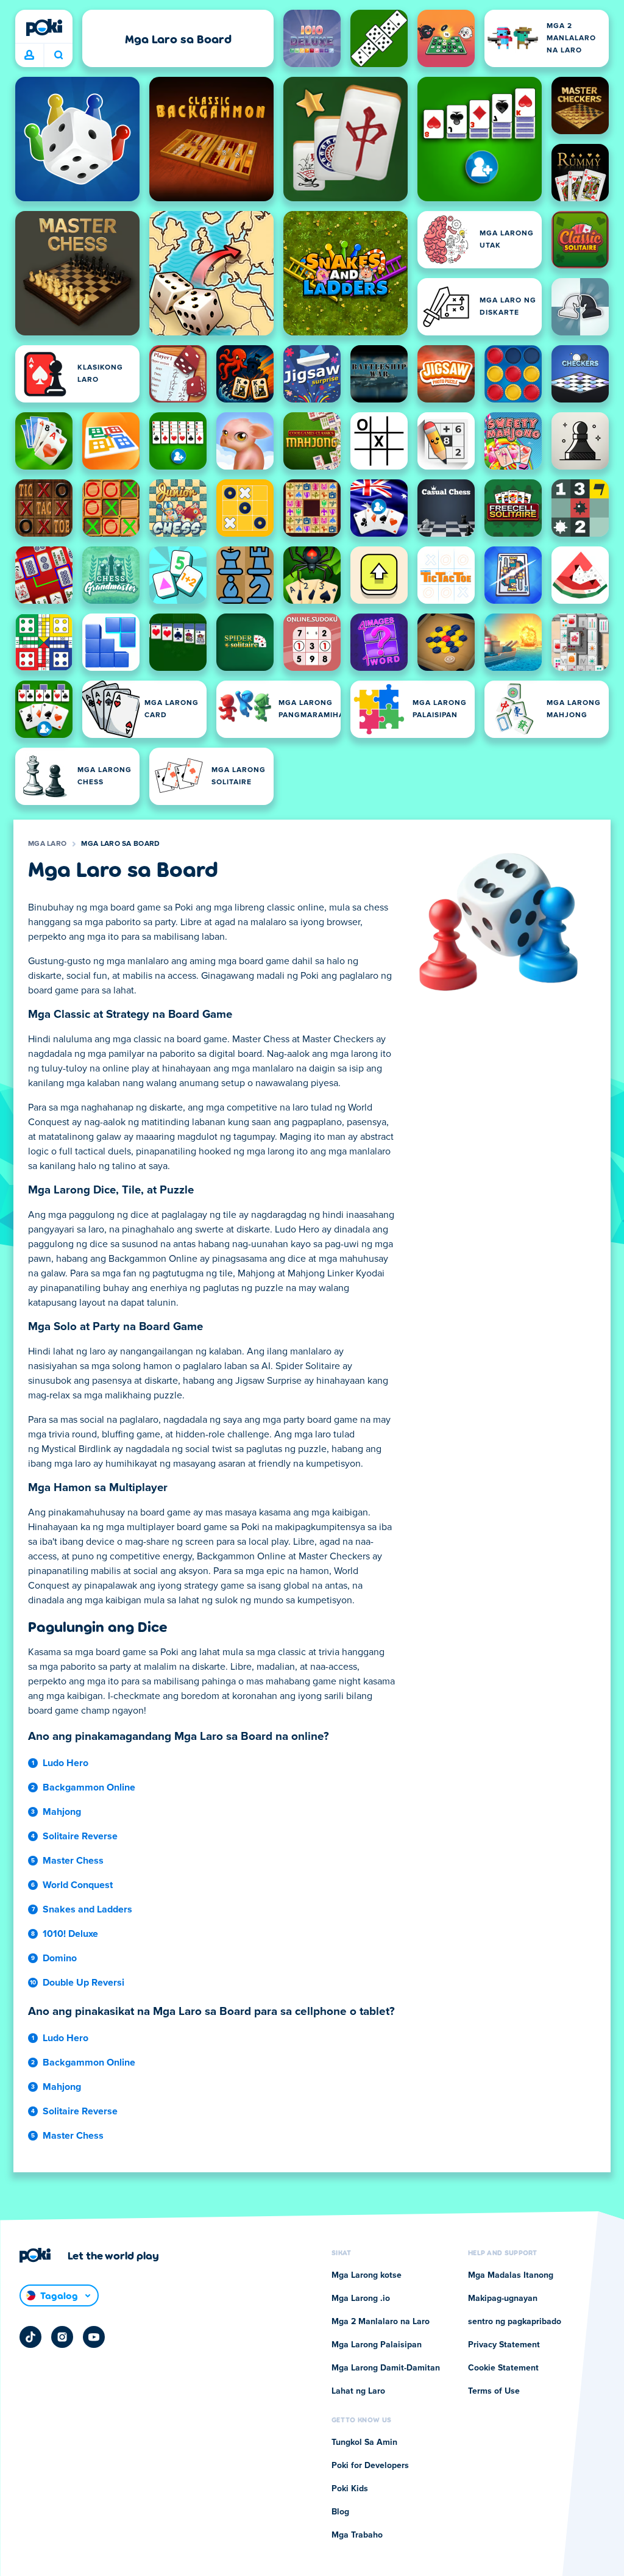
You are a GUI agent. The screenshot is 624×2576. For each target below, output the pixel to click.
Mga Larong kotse (367, 2275)
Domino (60, 1958)
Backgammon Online (89, 1787)
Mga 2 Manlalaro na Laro (381, 2322)
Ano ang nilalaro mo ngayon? (58, 55)
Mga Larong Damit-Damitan (386, 2368)
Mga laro (47, 844)
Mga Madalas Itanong (511, 2275)
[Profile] (29, 55)
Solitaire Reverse (80, 1836)
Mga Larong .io (361, 2299)
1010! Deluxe (70, 1934)
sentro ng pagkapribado (515, 2322)
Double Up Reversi (83, 1983)
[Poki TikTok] (30, 2337)
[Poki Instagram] (62, 2337)
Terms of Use (494, 2391)
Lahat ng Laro (358, 2391)
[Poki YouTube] (94, 2337)
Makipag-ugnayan (503, 2299)
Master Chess (73, 1861)
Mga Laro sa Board (120, 844)
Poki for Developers (370, 2466)
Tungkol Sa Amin (364, 2442)
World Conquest (78, 1885)
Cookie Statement (503, 2368)
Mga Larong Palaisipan (377, 2345)
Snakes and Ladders (87, 1909)
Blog (340, 2512)
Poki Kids (350, 2489)
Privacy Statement (504, 2345)
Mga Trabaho (357, 2535)
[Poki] (44, 27)
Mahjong (62, 1812)
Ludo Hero (66, 1763)
